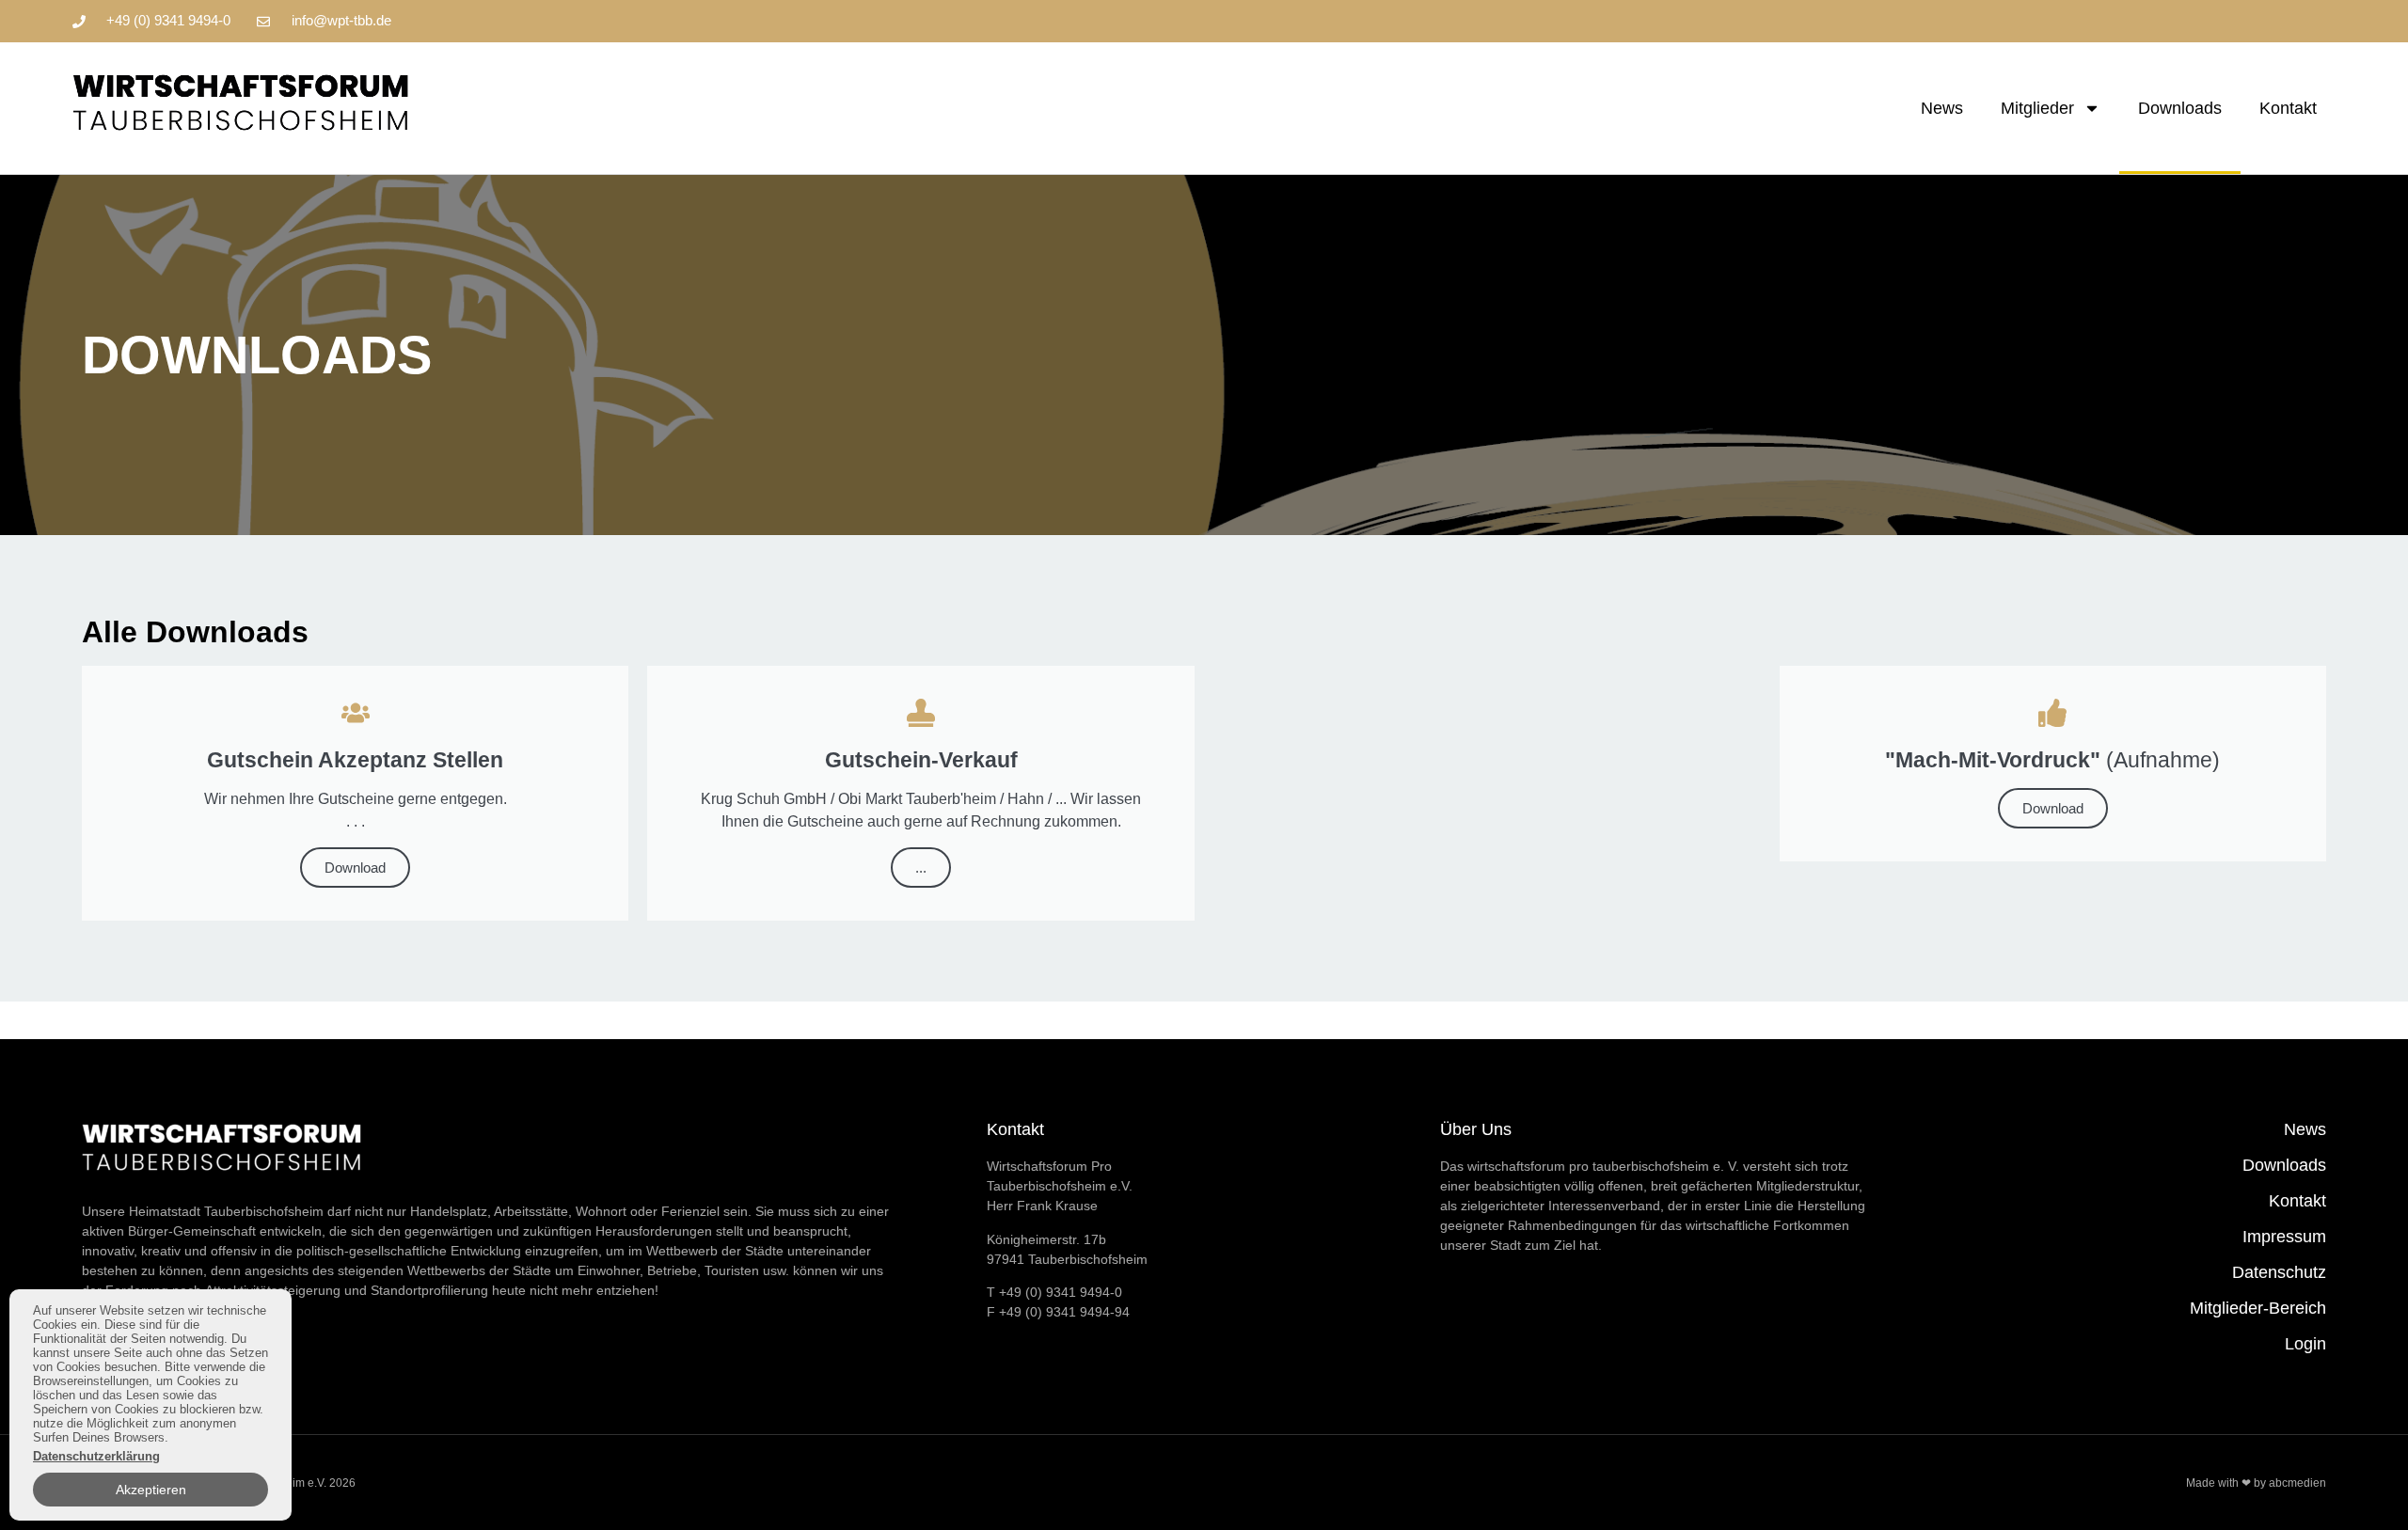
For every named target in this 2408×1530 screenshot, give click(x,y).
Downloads (2180, 108)
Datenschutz (2279, 1272)
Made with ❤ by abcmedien (2256, 1483)
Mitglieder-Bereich (2258, 1308)
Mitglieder (2037, 108)
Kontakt (2288, 108)
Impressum (2284, 1237)
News (1942, 108)
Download (355, 868)
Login (2305, 1344)
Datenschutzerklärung (96, 1456)
